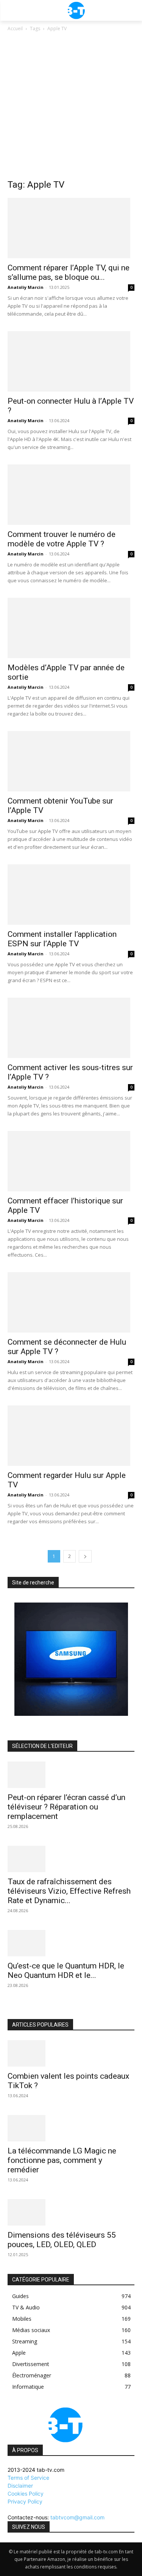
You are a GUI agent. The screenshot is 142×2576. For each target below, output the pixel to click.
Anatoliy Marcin (26, 287)
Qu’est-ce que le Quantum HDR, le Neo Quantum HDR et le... (66, 1971)
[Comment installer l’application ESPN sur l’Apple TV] (71, 895)
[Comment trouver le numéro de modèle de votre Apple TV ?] (71, 495)
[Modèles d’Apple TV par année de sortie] (71, 628)
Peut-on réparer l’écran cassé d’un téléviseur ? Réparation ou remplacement (66, 1807)
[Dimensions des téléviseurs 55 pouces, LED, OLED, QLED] (71, 2212)
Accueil (15, 29)
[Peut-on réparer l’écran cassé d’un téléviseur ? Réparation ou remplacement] (71, 1775)
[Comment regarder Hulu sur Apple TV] (71, 1436)
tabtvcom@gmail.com (77, 2517)
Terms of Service (28, 2478)
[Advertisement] (71, 107)
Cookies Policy (26, 2493)
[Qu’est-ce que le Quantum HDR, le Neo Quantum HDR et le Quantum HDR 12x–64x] (71, 1943)
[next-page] (85, 1556)
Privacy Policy (25, 2501)
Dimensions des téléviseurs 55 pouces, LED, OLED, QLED (62, 2240)
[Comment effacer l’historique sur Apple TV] (71, 1161)
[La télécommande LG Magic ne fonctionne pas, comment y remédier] (71, 2128)
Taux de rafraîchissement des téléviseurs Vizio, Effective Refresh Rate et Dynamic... (69, 1891)
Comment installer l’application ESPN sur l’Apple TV (62, 939)
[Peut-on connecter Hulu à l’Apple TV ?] (71, 361)
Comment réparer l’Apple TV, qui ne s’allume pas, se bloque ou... (69, 272)
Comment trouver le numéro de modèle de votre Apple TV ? (62, 539)
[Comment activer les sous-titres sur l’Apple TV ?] (71, 1028)
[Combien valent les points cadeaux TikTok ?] (71, 2053)
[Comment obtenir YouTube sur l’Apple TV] (71, 761)
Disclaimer (20, 2486)
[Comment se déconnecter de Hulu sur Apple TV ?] (71, 1302)
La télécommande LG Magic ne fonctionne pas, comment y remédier (62, 2160)
